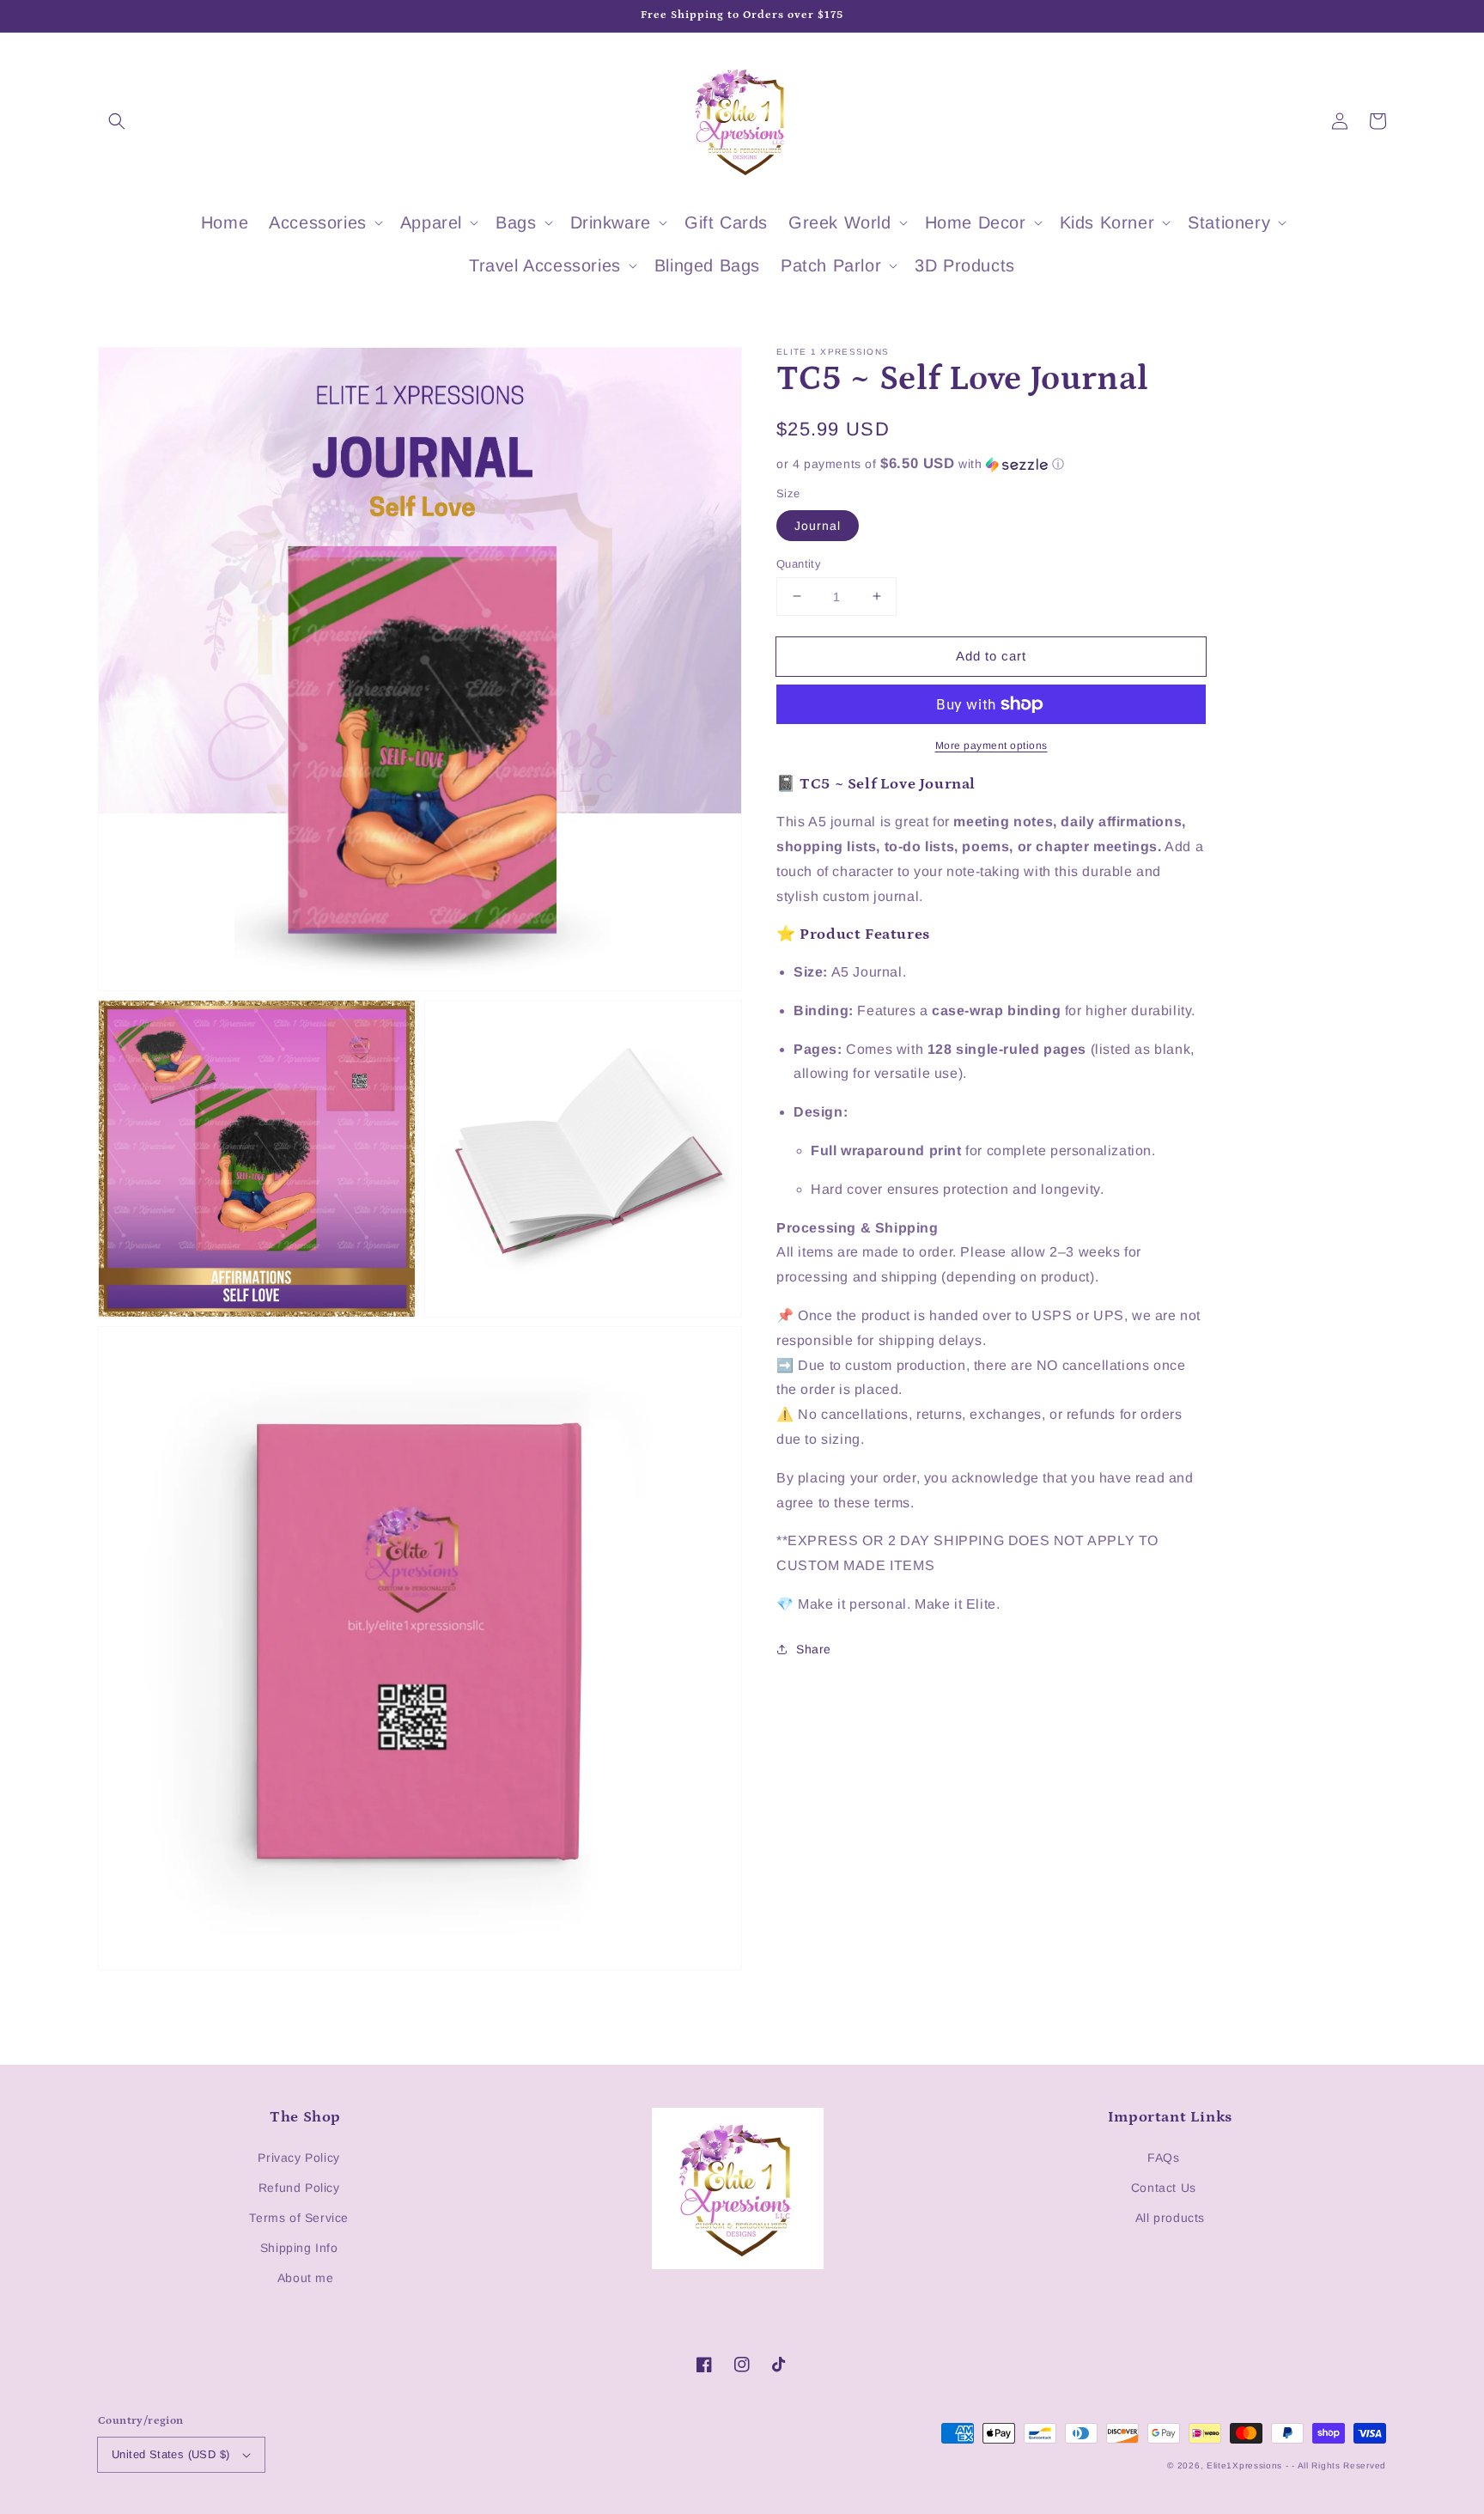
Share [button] (814, 1649)
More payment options (991, 746)
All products (1170, 2218)
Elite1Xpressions (1244, 2465)
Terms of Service (299, 2218)
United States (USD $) (170, 2454)
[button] (117, 121)
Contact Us (1164, 2188)
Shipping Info (299, 2248)
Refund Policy (299, 2188)
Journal (818, 525)
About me (306, 2278)
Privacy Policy (298, 2158)
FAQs (1163, 2158)
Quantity (799, 563)
